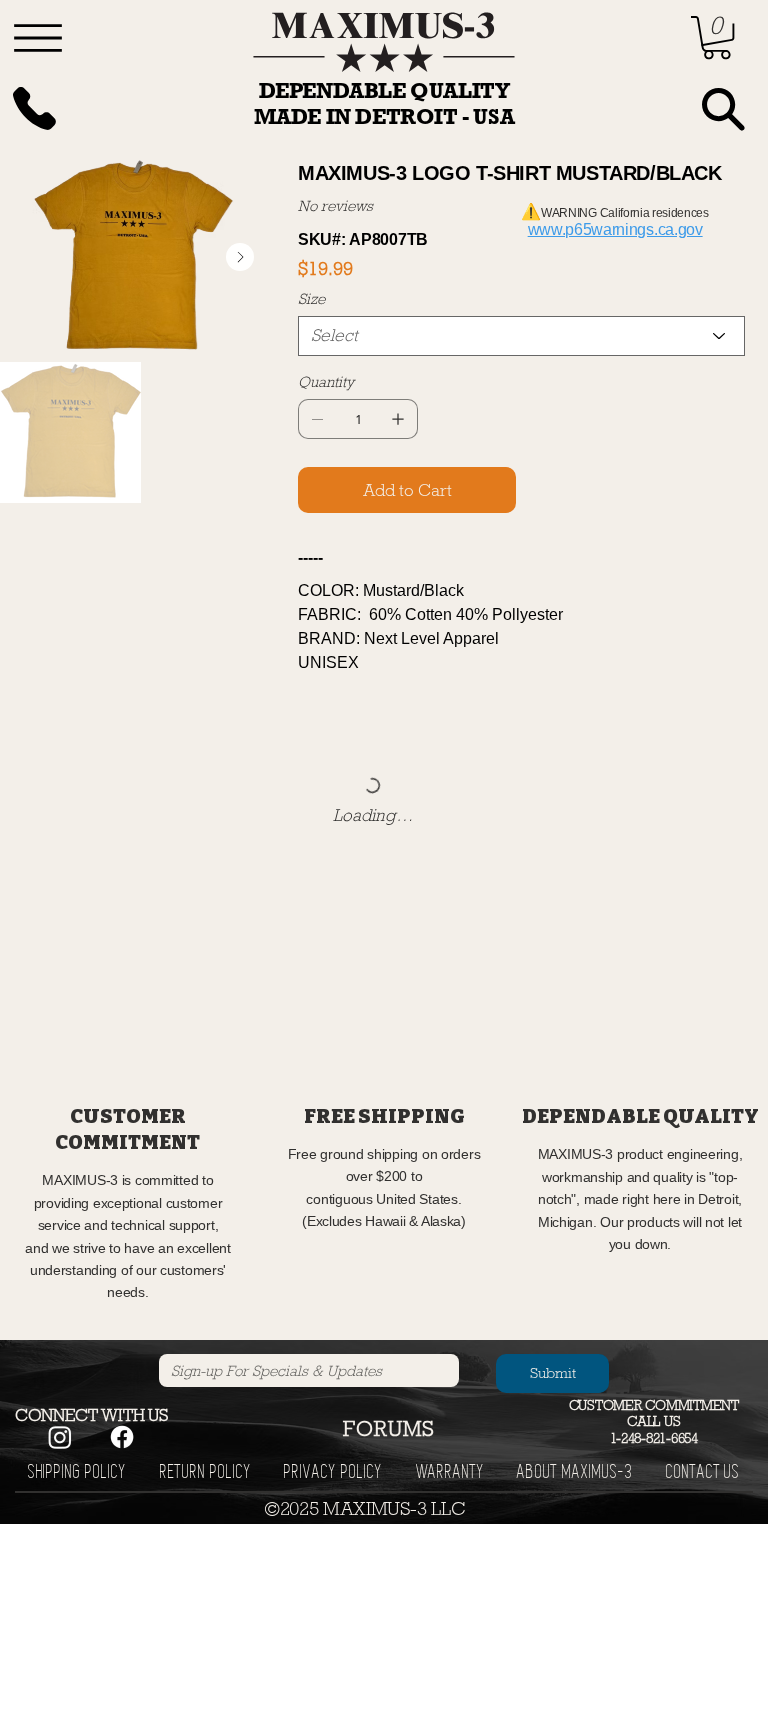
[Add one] (398, 419)
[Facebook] (122, 1437)
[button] (389, 1428)
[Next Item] (240, 257)
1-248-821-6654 (654, 1438)
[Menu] (38, 38)
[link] (717, 37)
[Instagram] (60, 1437)
